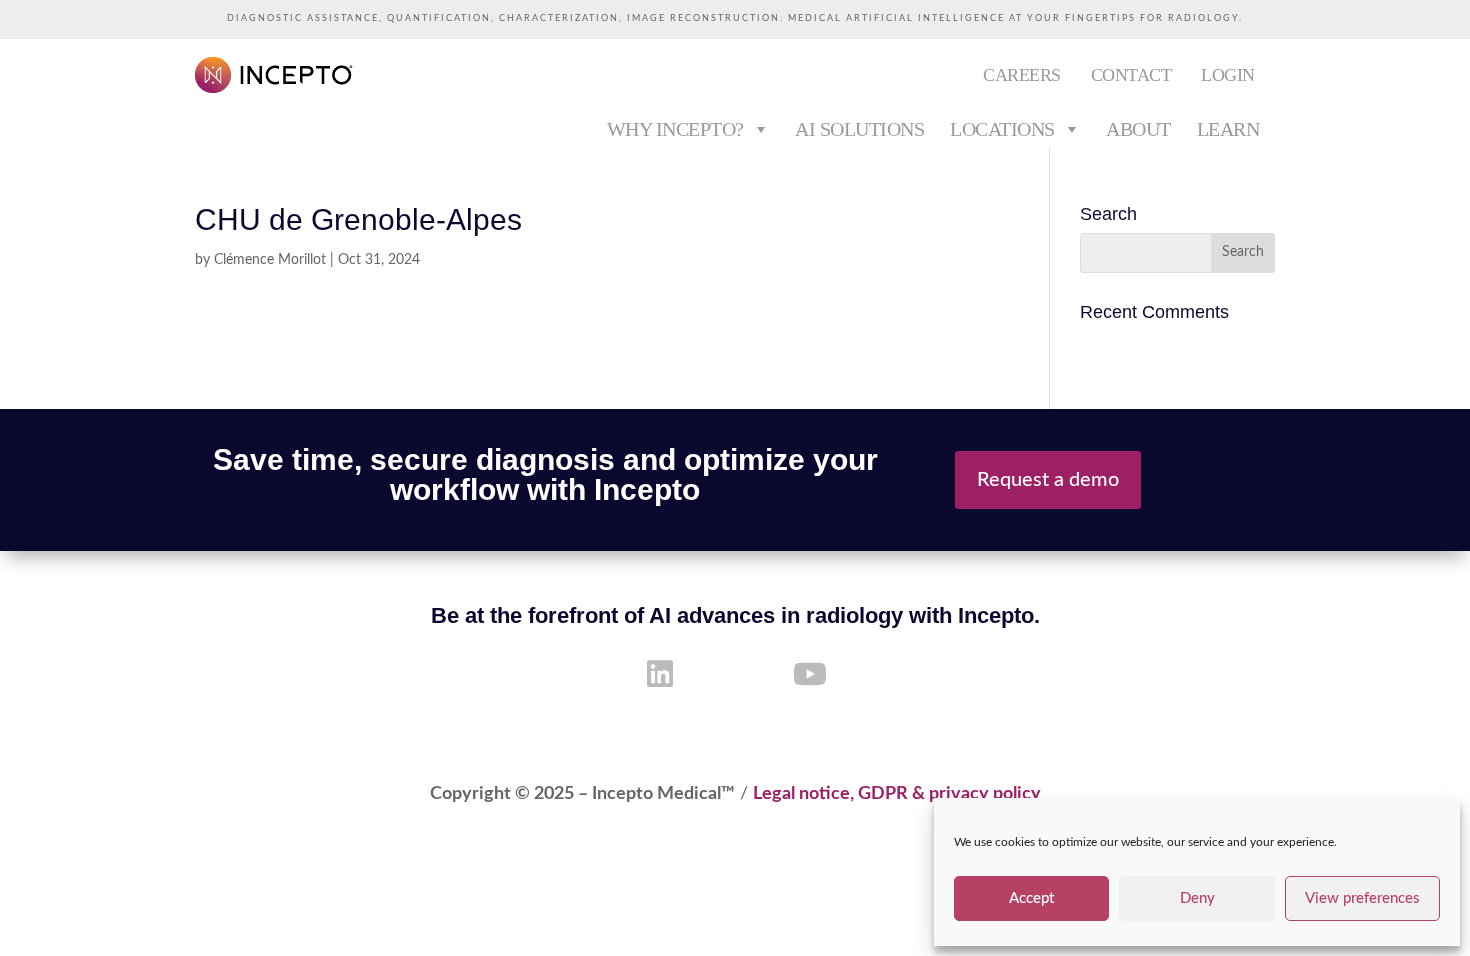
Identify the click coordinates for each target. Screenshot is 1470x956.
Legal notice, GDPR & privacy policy (897, 794)
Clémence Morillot (270, 260)
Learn (1228, 129)
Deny (1197, 898)
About (1138, 129)
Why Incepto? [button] (675, 129)
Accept (1031, 898)
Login (1228, 75)
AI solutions (859, 129)
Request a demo (1048, 480)
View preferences (1362, 898)
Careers (1022, 75)
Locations (1002, 129)
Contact (1131, 75)
